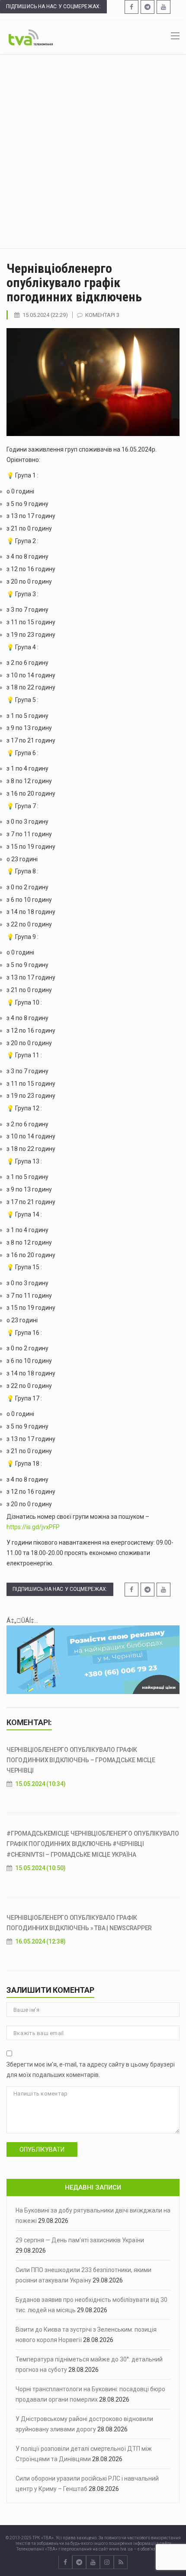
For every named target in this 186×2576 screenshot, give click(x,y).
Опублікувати (42, 2149)
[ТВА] (31, 37)
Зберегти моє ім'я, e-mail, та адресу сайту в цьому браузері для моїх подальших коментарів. (91, 2070)
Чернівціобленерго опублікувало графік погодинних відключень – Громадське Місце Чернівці (81, 1760)
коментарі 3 (102, 315)
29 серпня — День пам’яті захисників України (80, 2240)
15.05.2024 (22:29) (45, 315)
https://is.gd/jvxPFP (33, 1527)
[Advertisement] (93, 151)
